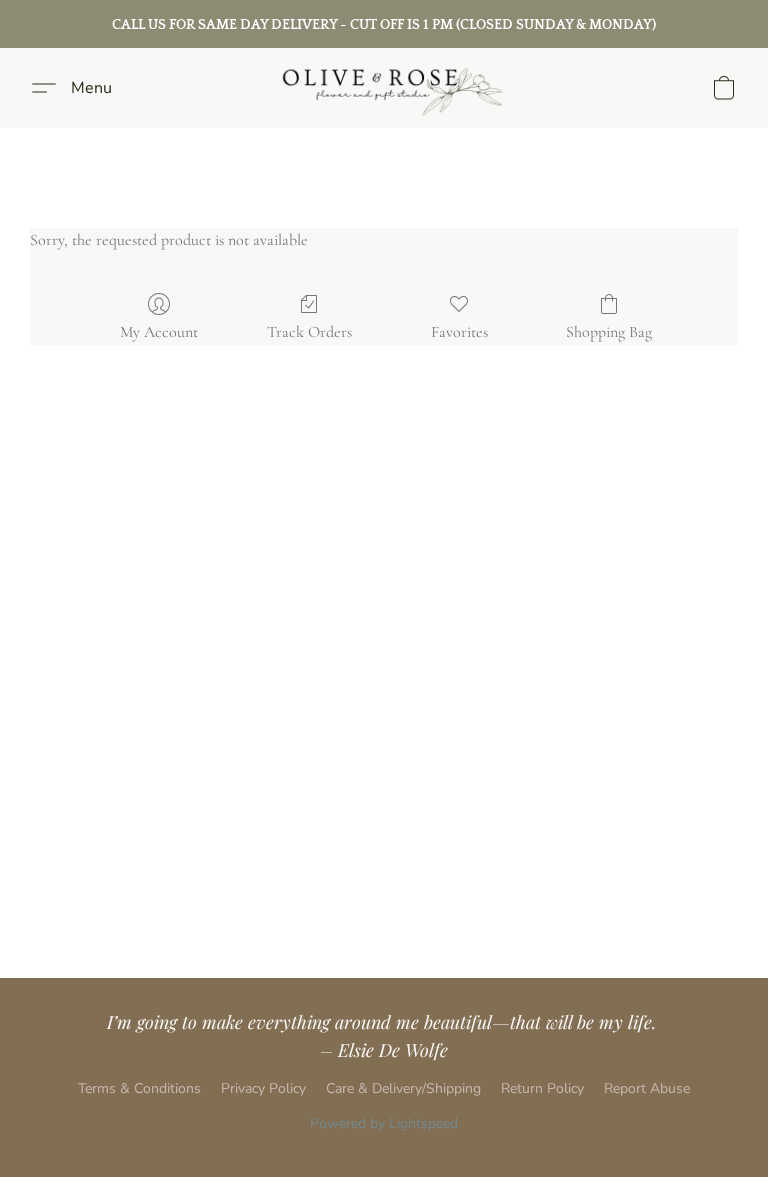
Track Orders (309, 332)
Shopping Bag (609, 332)
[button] (384, 88)
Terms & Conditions (139, 1088)
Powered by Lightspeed (384, 1123)
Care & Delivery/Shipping (403, 1088)
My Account (159, 332)
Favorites (459, 332)
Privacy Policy (263, 1088)
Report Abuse (647, 1088)
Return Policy (542, 1088)
